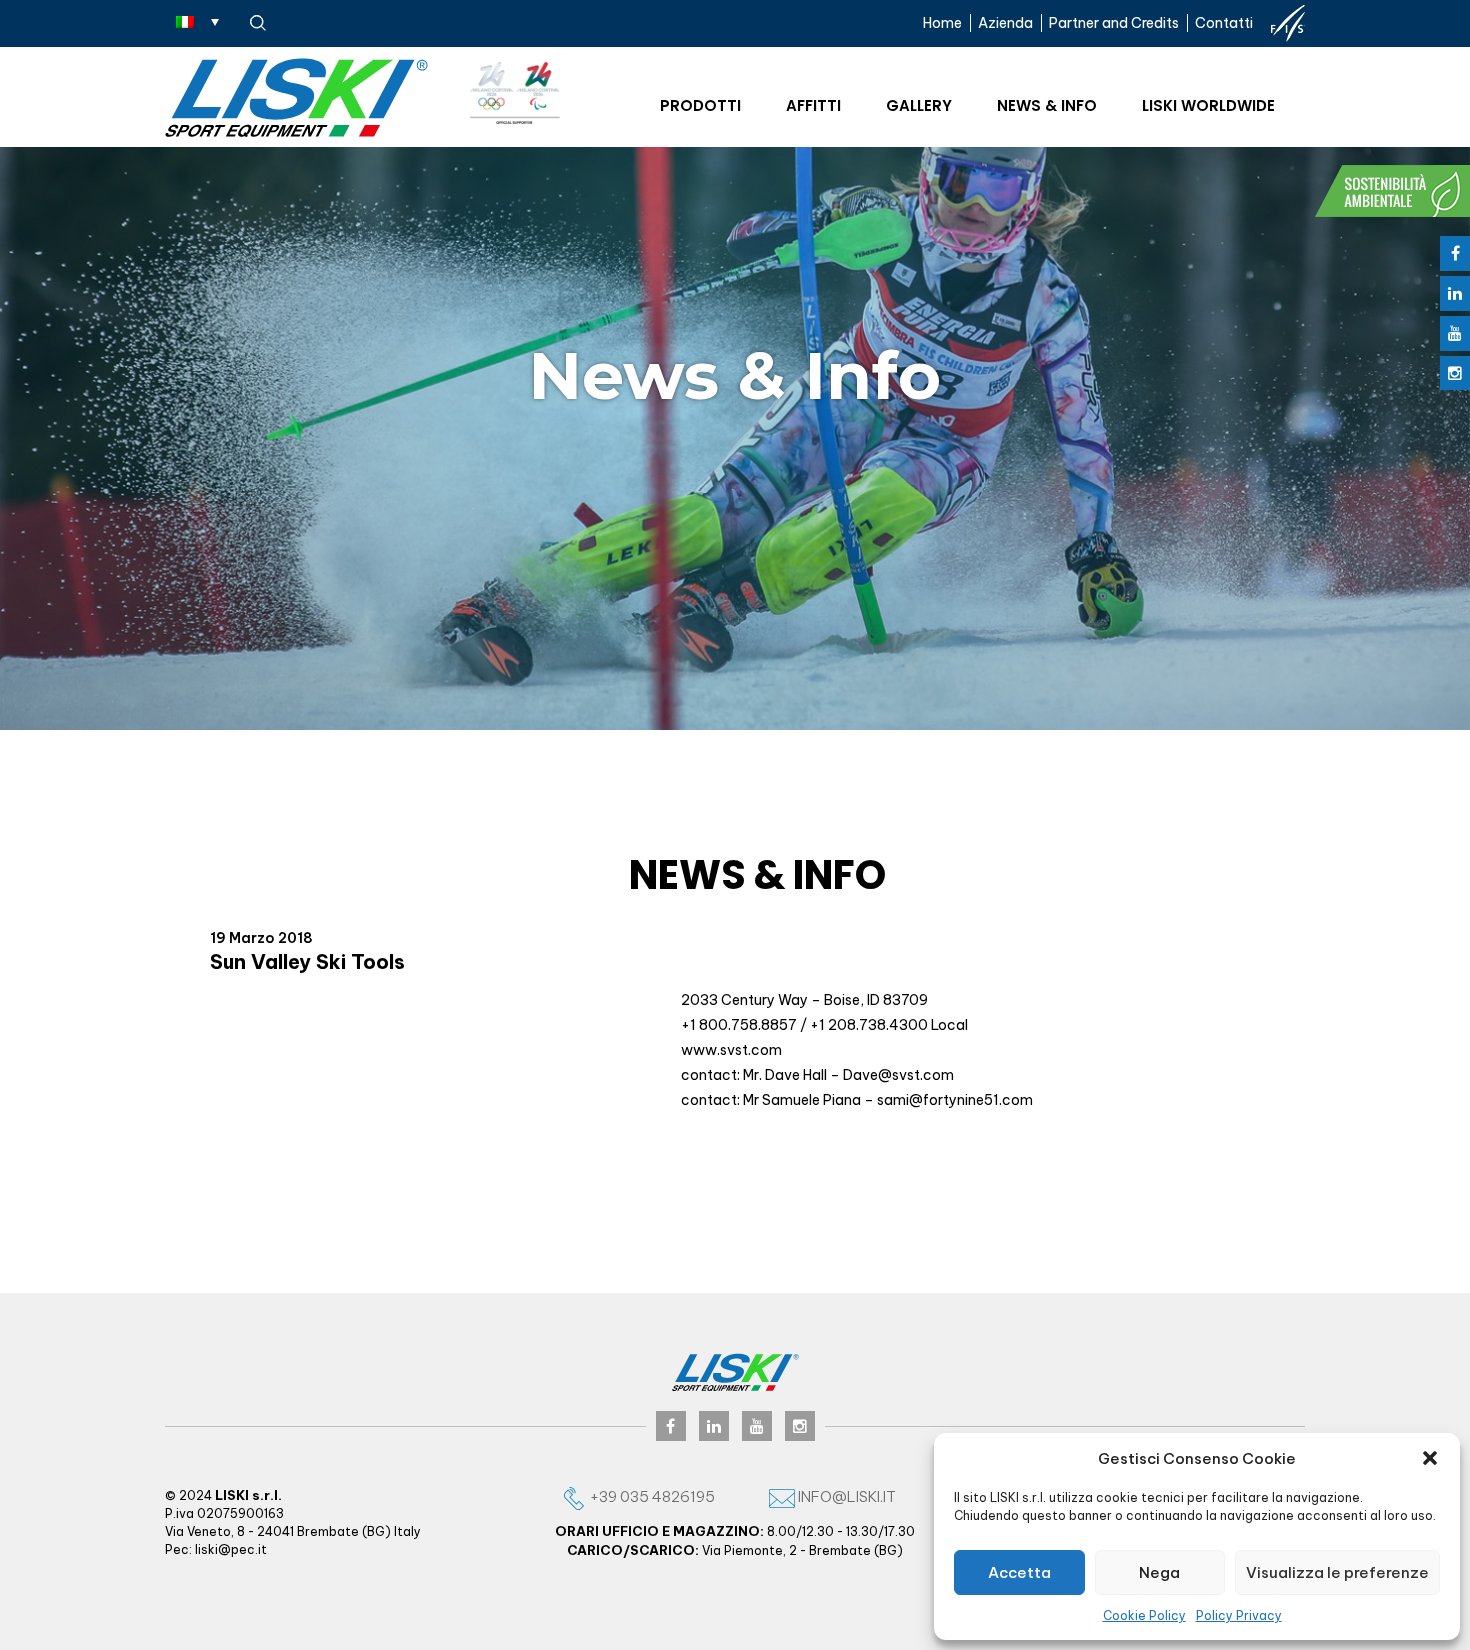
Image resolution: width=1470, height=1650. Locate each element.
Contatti (1224, 23)
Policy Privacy (1239, 1615)
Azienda (1005, 23)
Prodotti (700, 105)
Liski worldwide (1208, 105)
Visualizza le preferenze (1337, 1572)
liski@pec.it (231, 1549)
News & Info (1047, 105)
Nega (1159, 1572)
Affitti (813, 105)
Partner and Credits (1114, 23)
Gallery (919, 105)
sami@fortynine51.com (955, 1100)
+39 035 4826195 (651, 1496)
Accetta (1019, 1572)
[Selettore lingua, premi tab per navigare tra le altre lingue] (197, 21)
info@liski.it (845, 1496)
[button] (1430, 1458)
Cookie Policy (1144, 1615)
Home (942, 23)
